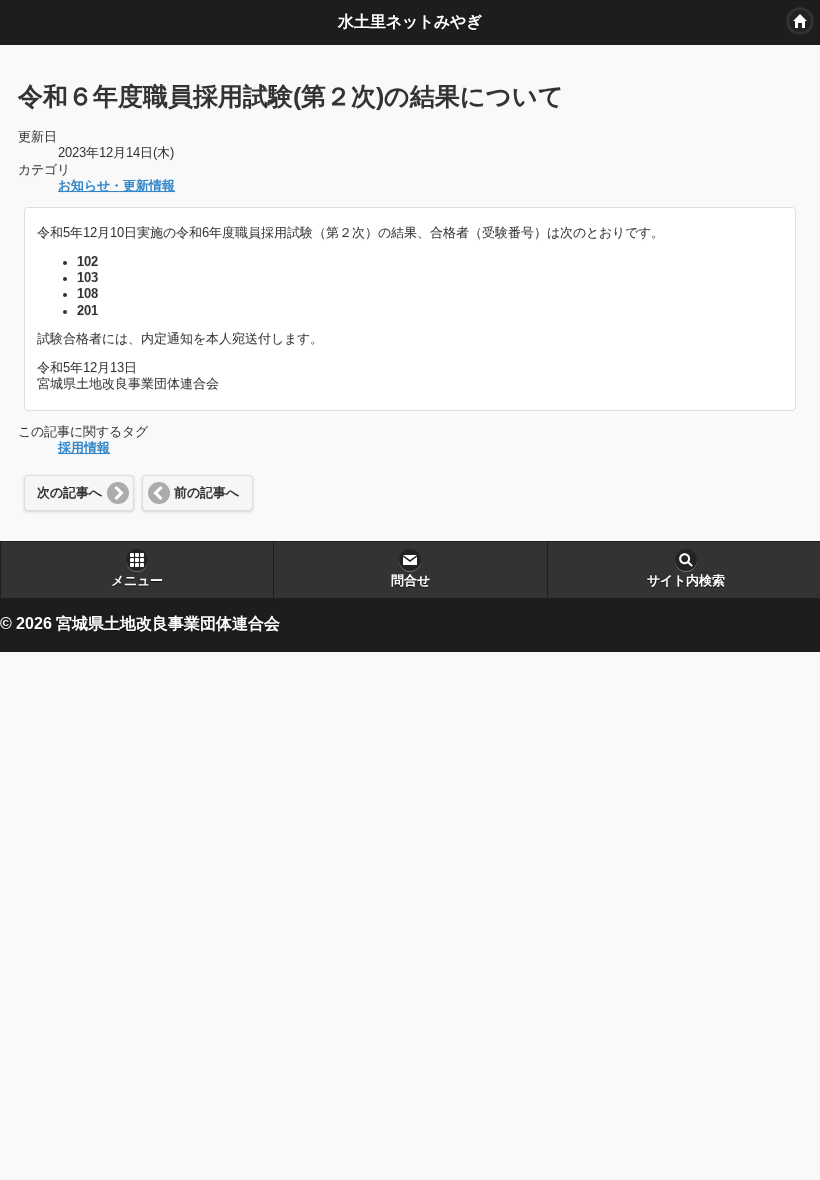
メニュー (137, 581)
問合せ (410, 581)
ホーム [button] (800, 21)
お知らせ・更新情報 (116, 186)
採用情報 (84, 448)
